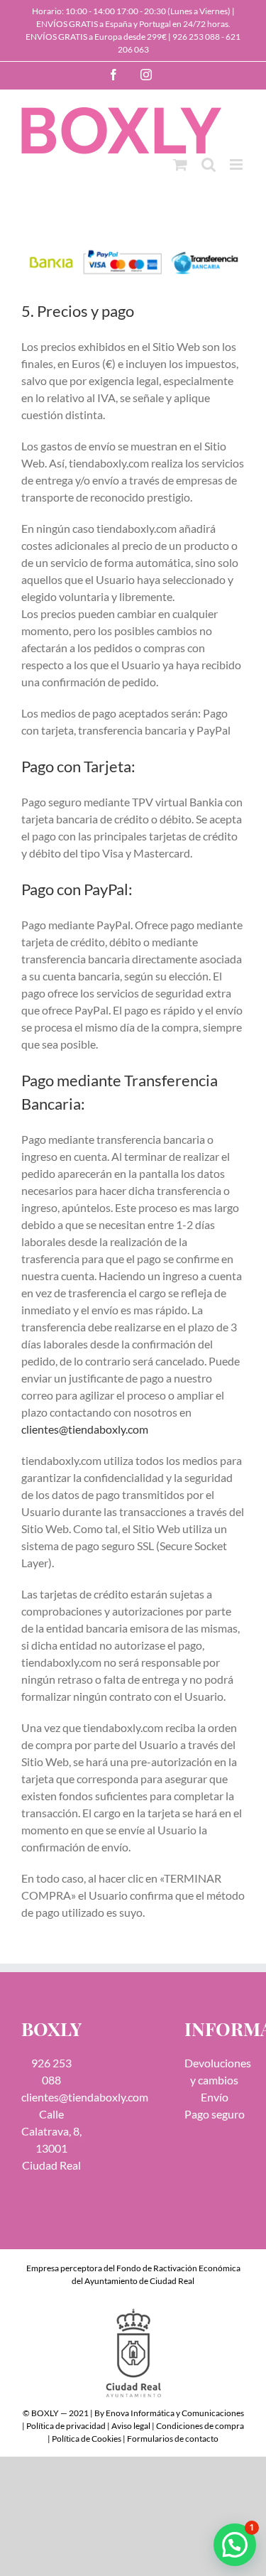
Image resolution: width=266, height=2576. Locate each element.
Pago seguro (215, 2114)
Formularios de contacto (173, 2439)
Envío (215, 2097)
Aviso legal (131, 2426)
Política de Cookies (87, 2439)
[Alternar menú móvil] (237, 164)
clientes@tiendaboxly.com (85, 1429)
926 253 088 (196, 37)
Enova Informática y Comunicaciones (175, 2413)
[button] (235, 2545)
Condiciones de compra (200, 2426)
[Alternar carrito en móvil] (180, 164)
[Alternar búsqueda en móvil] (209, 164)
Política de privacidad (66, 2426)
